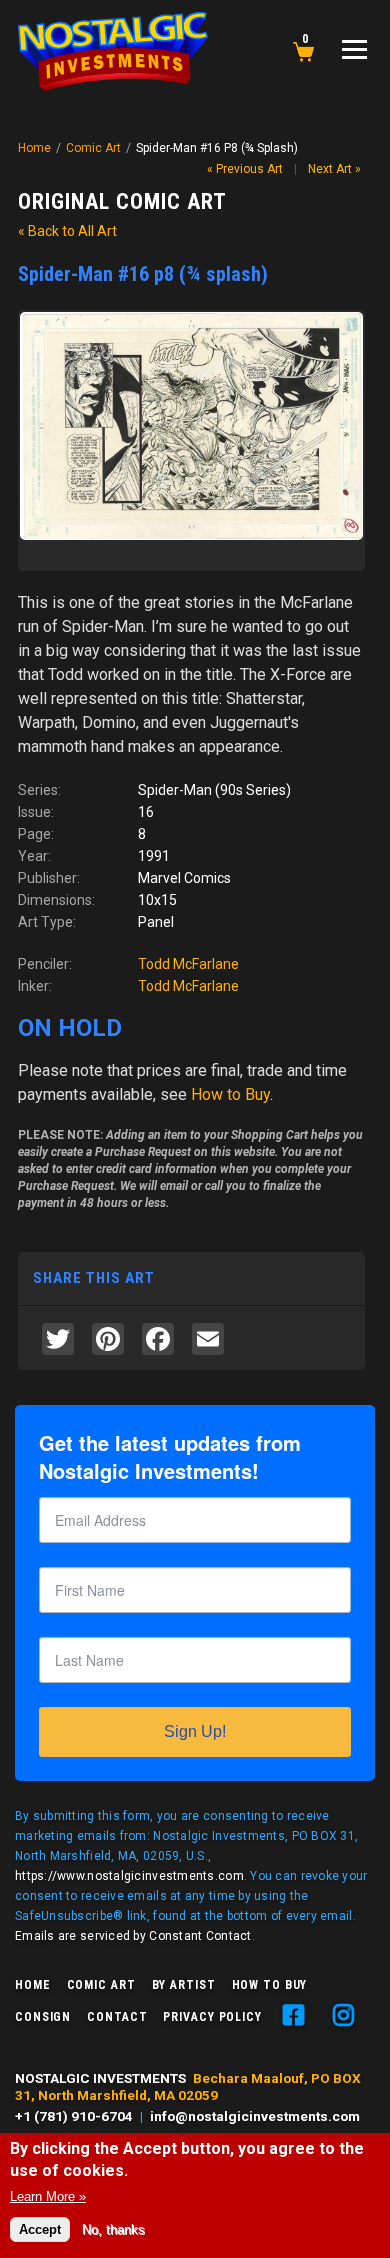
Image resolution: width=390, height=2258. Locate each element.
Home (34, 148)
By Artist (184, 1985)
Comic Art (93, 148)
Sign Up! (195, 1731)
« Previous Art (245, 169)
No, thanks (113, 2229)
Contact (117, 2017)
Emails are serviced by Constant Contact (133, 1936)
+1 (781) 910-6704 (74, 2116)
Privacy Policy (212, 2017)
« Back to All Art (67, 231)
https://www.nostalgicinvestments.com (129, 1876)
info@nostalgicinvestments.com (255, 2116)
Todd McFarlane (188, 964)
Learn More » (48, 2196)
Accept (40, 2229)
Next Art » (334, 169)
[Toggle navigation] (354, 49)
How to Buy (270, 1985)
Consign (43, 2017)
